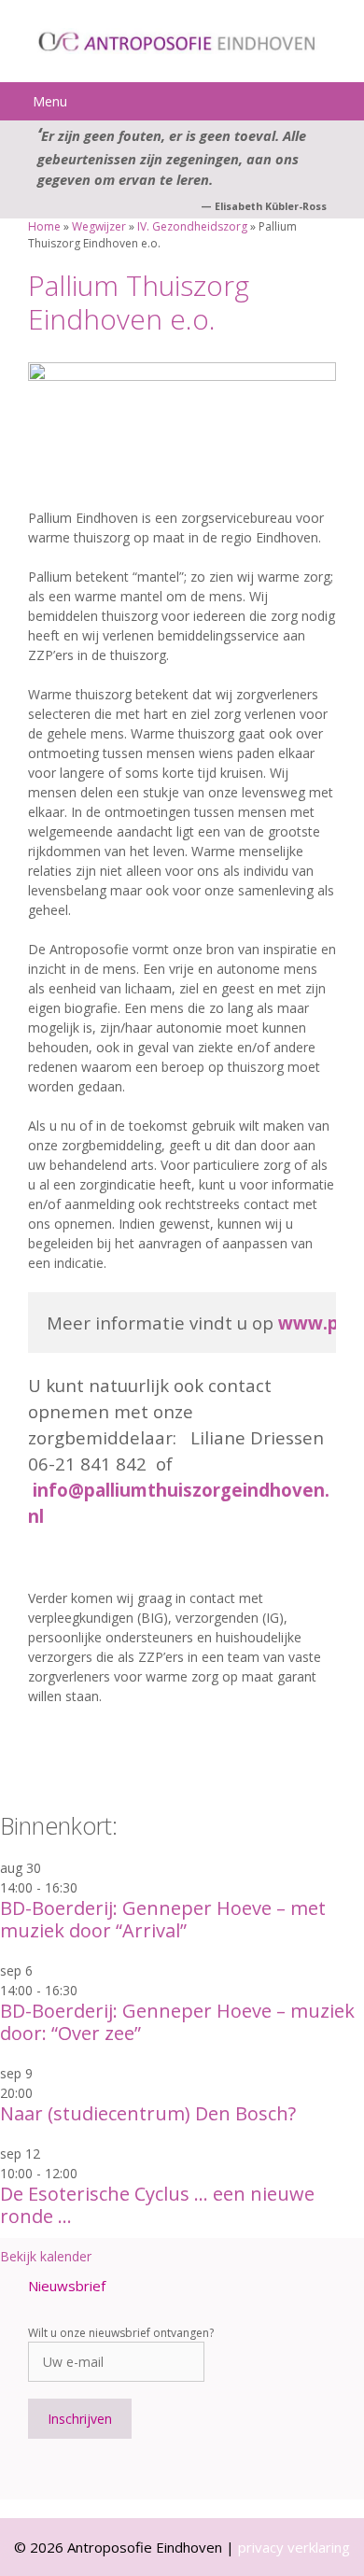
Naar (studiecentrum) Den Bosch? (148, 2113)
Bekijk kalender (46, 2256)
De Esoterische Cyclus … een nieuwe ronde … (157, 2205)
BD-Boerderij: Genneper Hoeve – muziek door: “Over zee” (177, 2022)
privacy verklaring (294, 2547)
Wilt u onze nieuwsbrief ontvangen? (121, 2333)
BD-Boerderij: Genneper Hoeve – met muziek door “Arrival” (163, 1919)
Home (44, 226)
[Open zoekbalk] (346, 101)
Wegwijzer (99, 226)
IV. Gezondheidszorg (192, 226)
